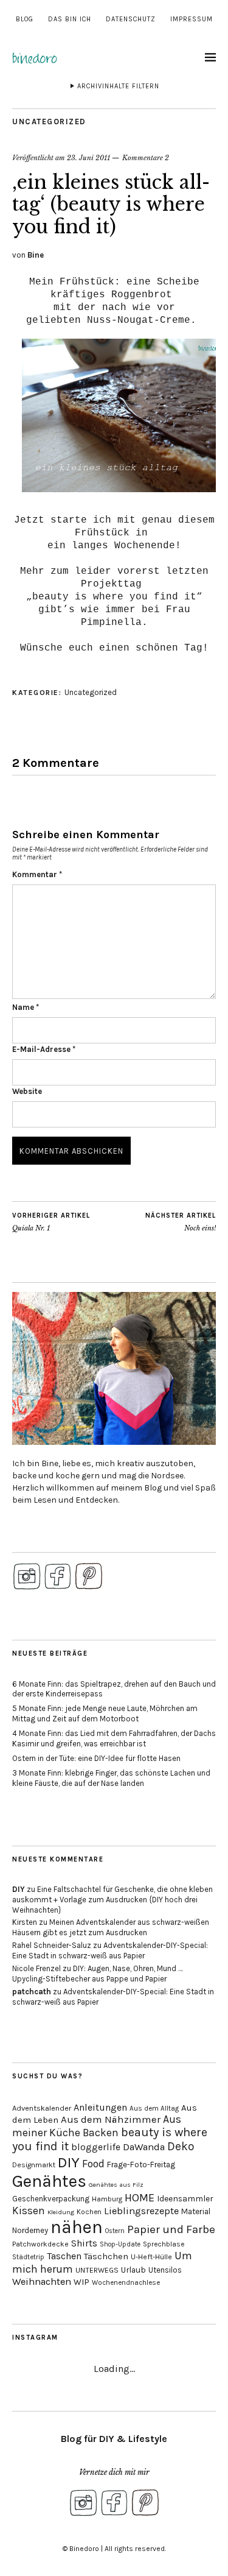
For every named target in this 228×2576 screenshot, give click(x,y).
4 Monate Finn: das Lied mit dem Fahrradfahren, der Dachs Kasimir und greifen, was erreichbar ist (114, 1738)
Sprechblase (164, 2244)
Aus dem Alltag (154, 2108)
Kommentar (37, 874)
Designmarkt (34, 2165)
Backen (101, 2133)
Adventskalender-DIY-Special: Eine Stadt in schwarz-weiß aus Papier (110, 1950)
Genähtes (49, 2181)
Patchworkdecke (40, 2244)
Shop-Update (120, 2244)
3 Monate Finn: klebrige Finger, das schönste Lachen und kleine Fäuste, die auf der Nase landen (111, 1778)
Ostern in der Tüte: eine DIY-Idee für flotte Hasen (96, 1758)
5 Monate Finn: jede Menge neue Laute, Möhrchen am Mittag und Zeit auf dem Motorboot (105, 1713)
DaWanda (144, 2147)
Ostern (115, 2231)
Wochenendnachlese (126, 2283)
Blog (25, 19)
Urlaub (133, 2270)
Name (26, 1007)
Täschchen (106, 2257)
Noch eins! (181, 1222)
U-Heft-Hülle (151, 2257)
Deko (181, 2146)
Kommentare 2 (146, 158)
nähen (77, 2227)
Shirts (84, 2243)
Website (27, 1091)
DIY (19, 1889)
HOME (140, 2198)
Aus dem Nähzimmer (111, 2119)
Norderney (30, 2230)
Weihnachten (42, 2281)
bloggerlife (96, 2147)
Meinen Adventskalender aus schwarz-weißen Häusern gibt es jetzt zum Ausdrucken (111, 1927)
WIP (81, 2282)
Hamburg (107, 2199)
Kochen (89, 2212)
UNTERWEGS (97, 2270)
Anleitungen (100, 2107)
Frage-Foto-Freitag (141, 2165)
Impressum (192, 19)
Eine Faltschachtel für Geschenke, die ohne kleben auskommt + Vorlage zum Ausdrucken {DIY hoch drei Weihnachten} (112, 1900)
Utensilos (165, 2270)
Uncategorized (49, 122)
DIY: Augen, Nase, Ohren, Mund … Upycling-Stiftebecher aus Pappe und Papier (97, 1974)
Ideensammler (185, 2199)
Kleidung (61, 2212)
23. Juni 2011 (88, 158)
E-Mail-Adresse (44, 1049)
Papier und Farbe (171, 2229)
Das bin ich (70, 19)
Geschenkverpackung (51, 2199)
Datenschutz (131, 19)
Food (93, 2164)
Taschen (64, 2256)
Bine (36, 255)
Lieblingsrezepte (141, 2211)
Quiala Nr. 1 (51, 1222)
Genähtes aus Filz (116, 2185)
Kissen (29, 2211)
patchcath (32, 1992)
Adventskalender (42, 2108)
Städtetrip (28, 2257)
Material (196, 2211)
